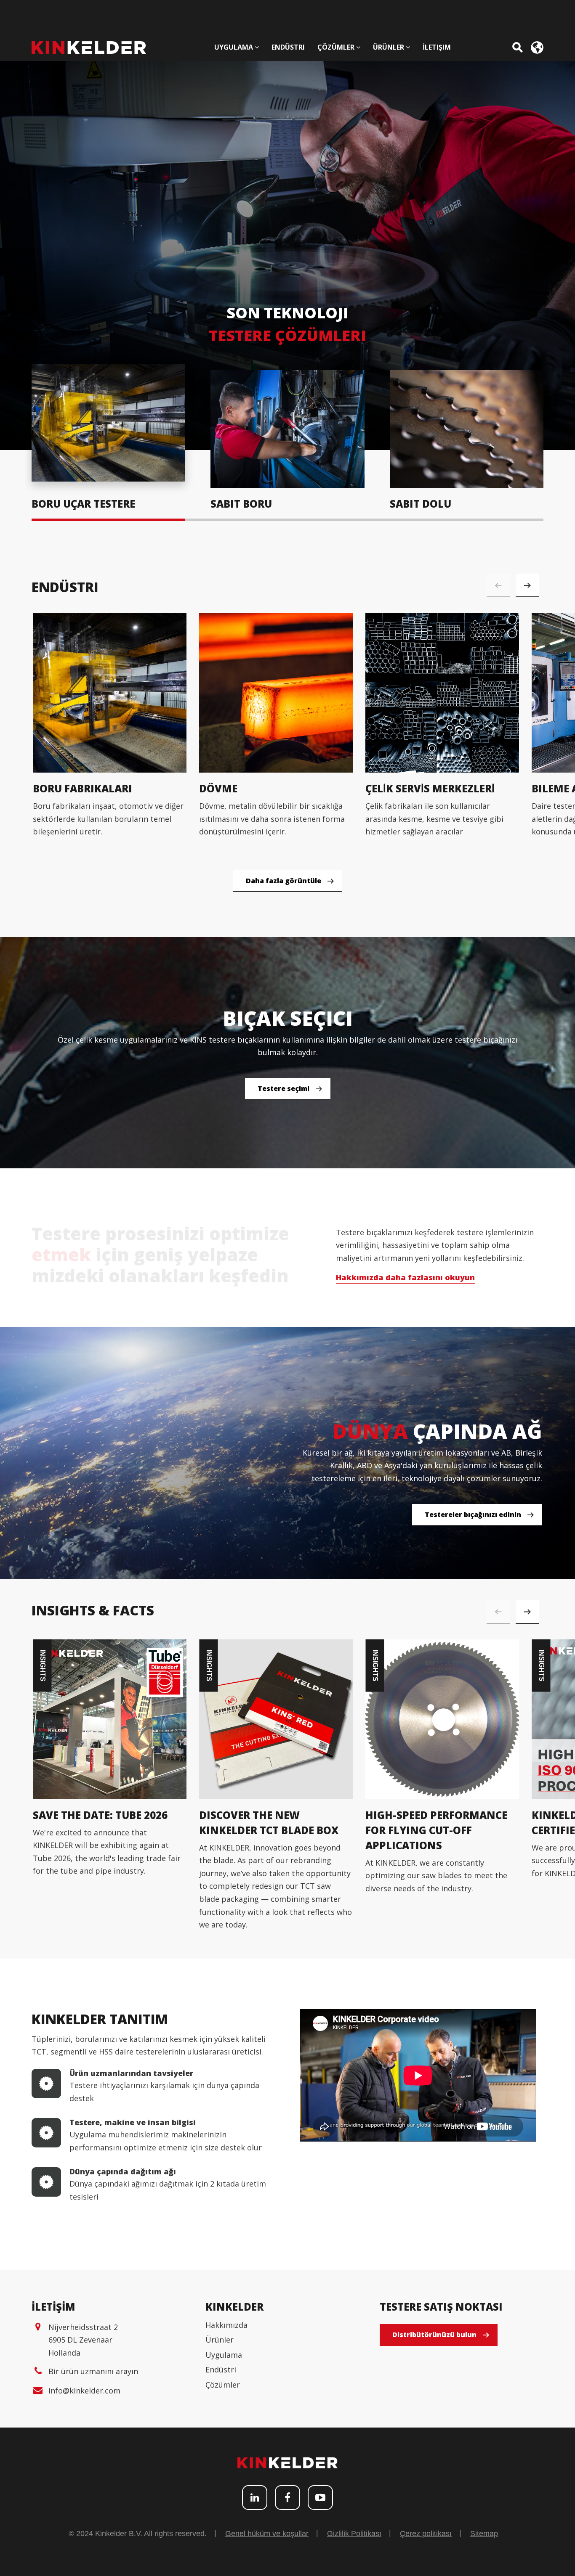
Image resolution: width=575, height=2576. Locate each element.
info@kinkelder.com (84, 2391)
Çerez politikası (426, 2534)
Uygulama (224, 2355)
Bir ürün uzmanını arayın (93, 2371)
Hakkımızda (226, 2325)
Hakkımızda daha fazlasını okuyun (405, 1277)
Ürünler (220, 2340)
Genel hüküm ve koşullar (267, 2534)
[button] (527, 585)
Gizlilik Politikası (354, 2534)
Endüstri (221, 2369)
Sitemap (484, 2534)
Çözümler (223, 2385)
